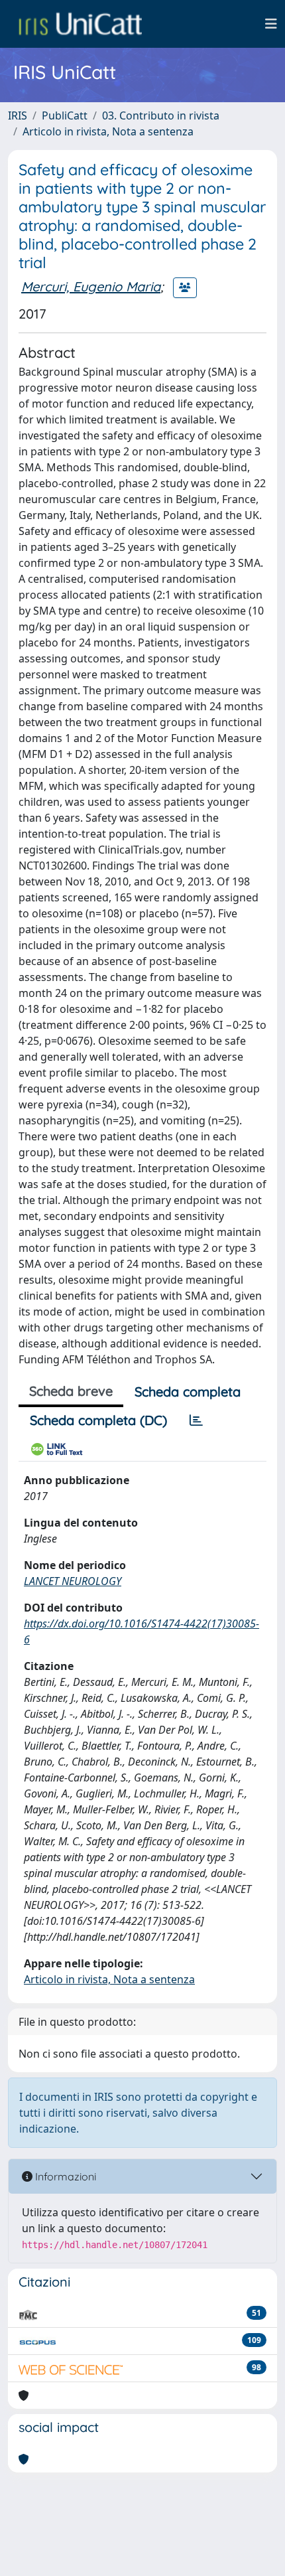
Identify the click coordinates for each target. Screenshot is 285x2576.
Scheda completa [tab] (188, 1392)
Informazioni (64, 2176)
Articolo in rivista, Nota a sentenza (108, 131)
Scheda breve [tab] (71, 1391)
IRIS (18, 115)
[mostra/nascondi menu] (271, 24)
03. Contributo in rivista (161, 115)
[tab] (196, 1420)
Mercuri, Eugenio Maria (91, 286)
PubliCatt (65, 115)
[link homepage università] (80, 24)
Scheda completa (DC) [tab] (98, 1420)
